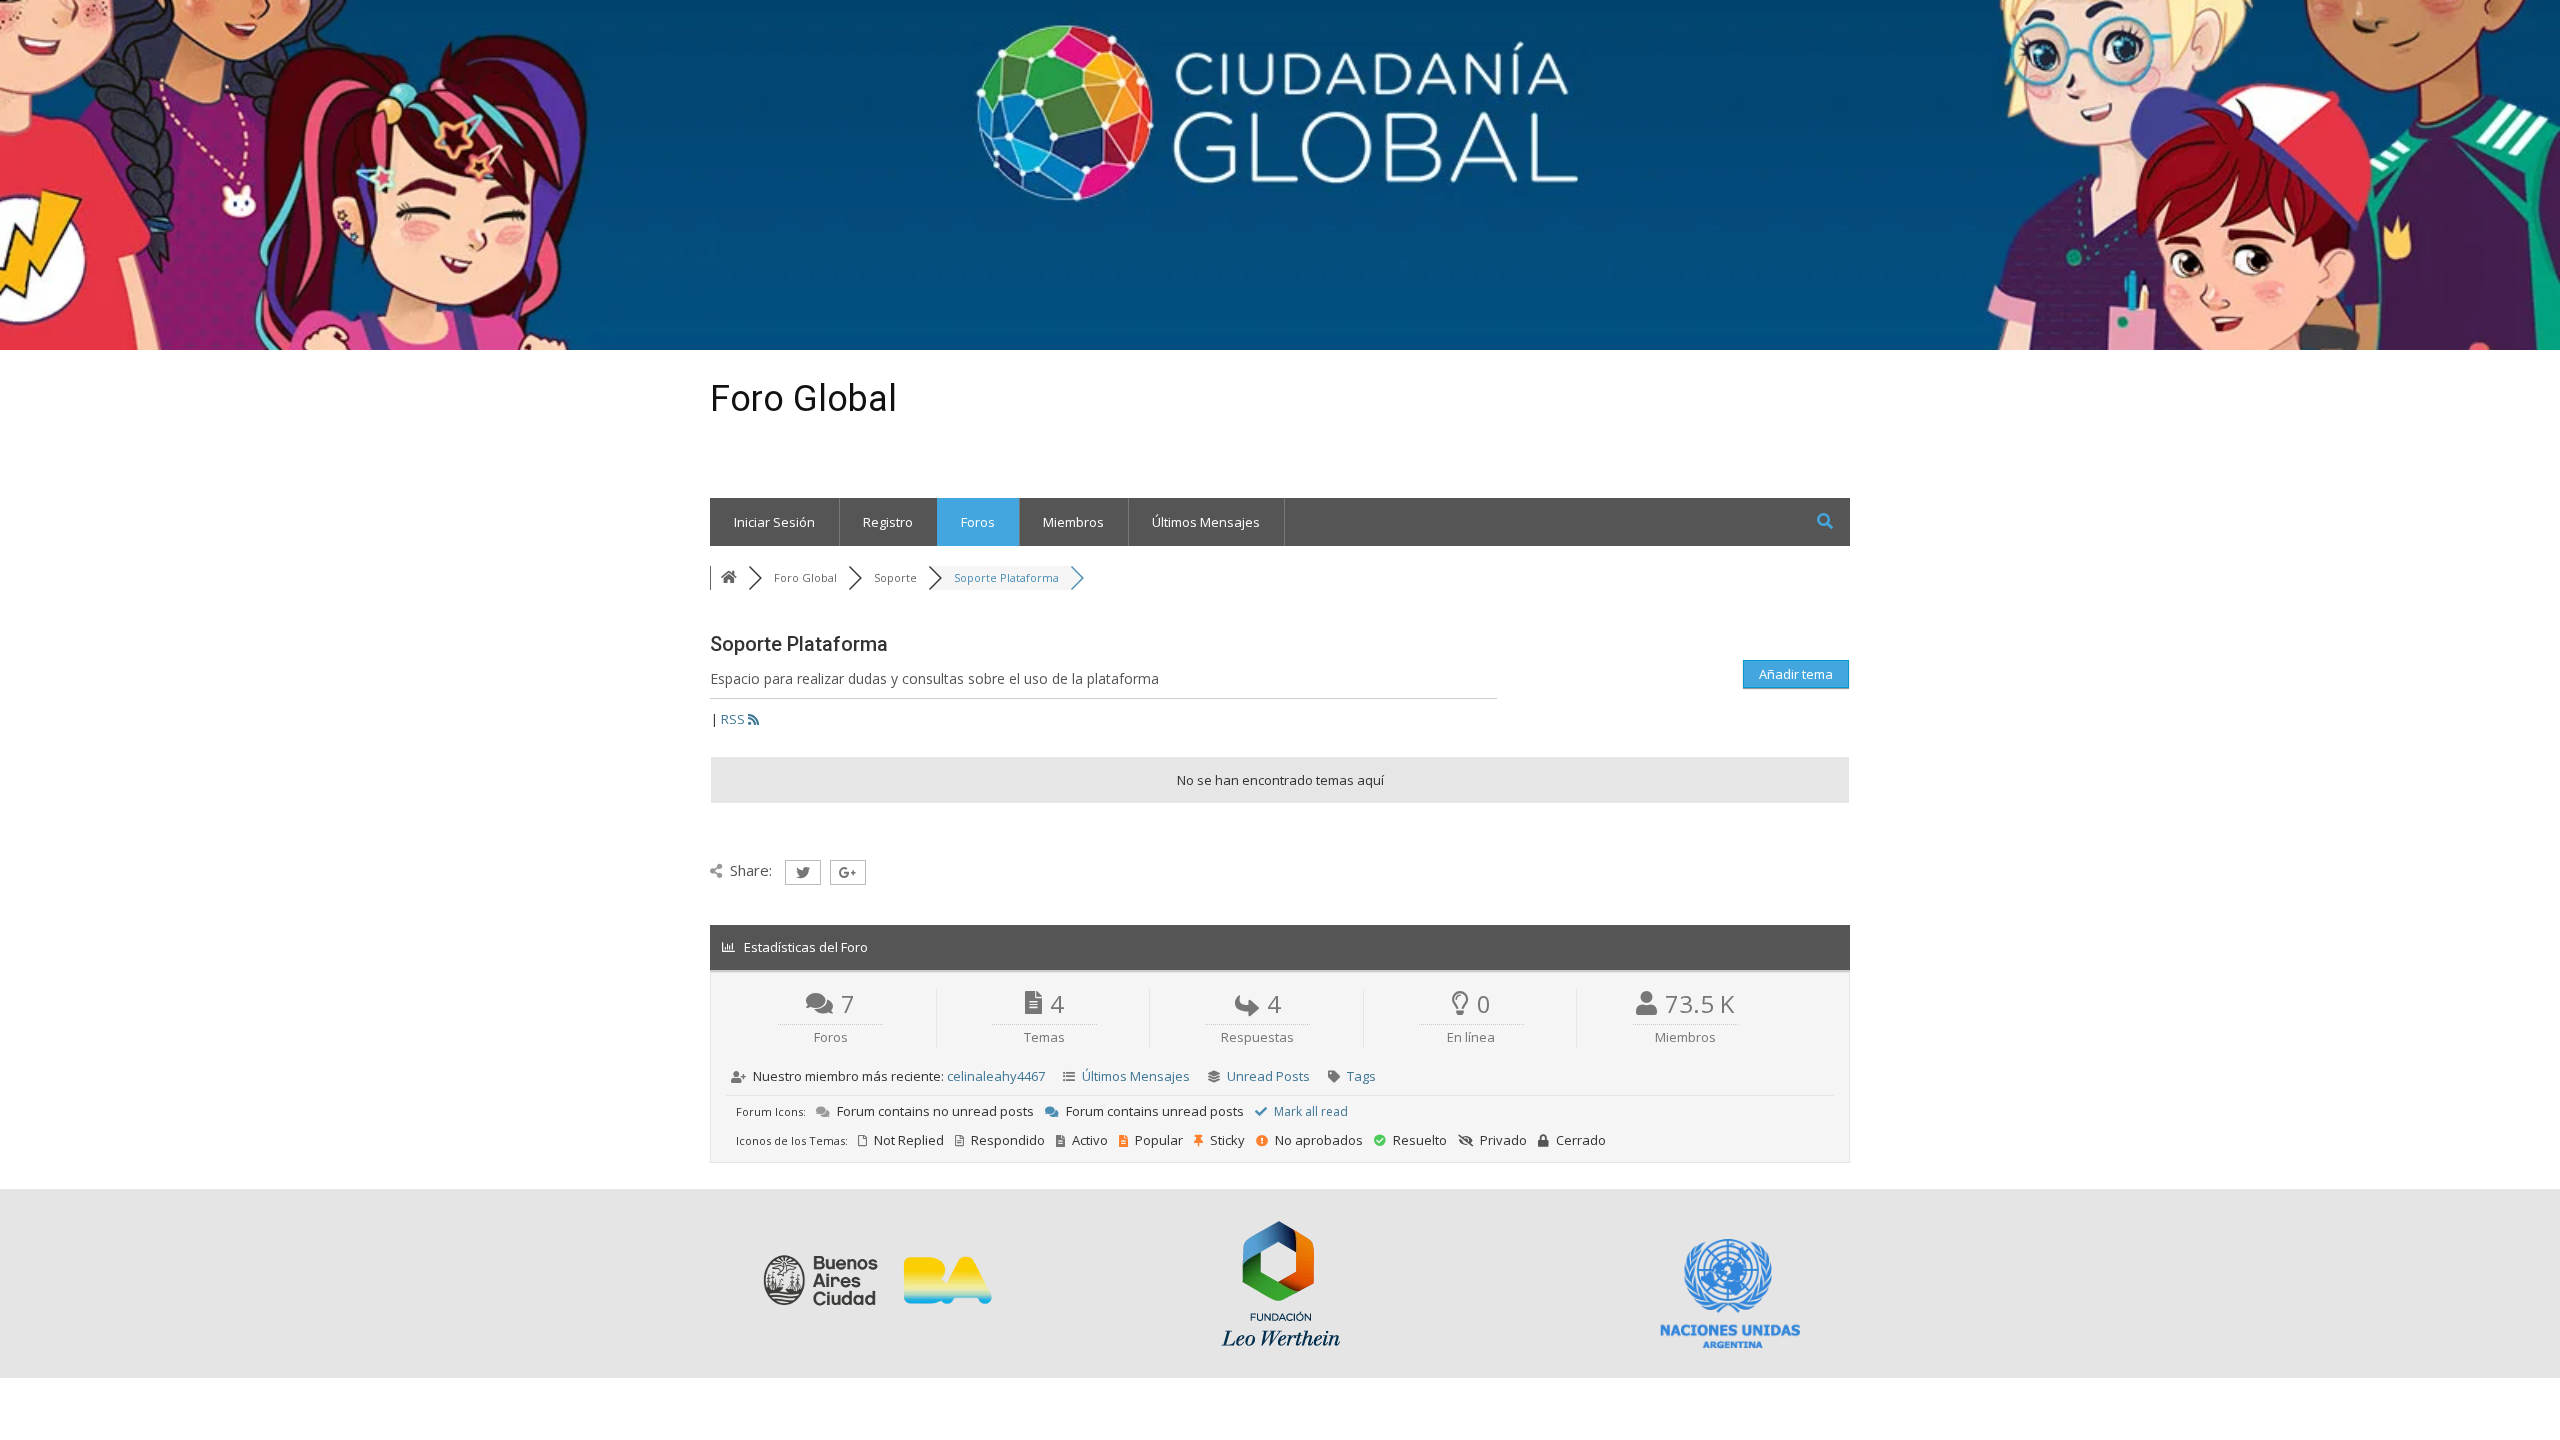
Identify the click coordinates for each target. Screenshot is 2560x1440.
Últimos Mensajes (1206, 522)
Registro (888, 522)
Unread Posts (1268, 1076)
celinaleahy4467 (996, 1076)
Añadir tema (1796, 674)
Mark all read (1309, 1111)
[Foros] (729, 577)
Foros (978, 522)
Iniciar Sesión (774, 522)
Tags (1361, 1076)
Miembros (1073, 522)
